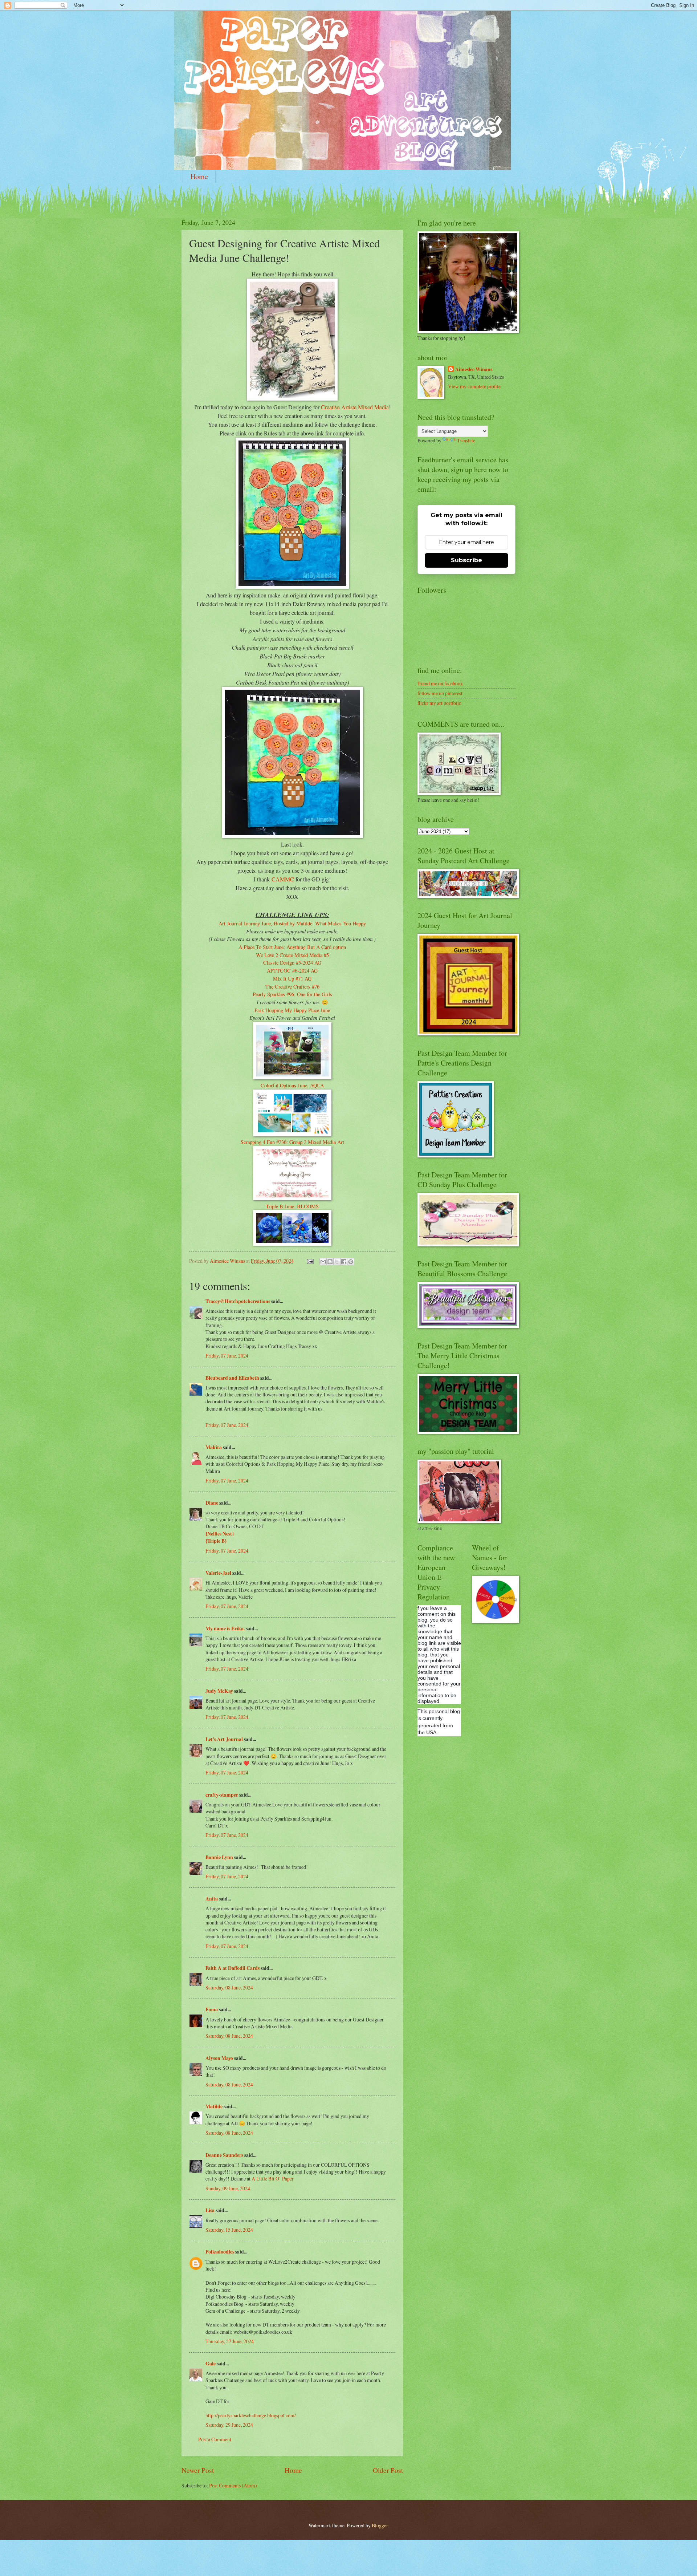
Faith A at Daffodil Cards (233, 1968)
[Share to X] (337, 1262)
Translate (466, 440)
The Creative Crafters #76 (292, 987)
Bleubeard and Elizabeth (232, 1378)
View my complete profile (474, 386)
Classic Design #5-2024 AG (292, 963)
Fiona (212, 2009)
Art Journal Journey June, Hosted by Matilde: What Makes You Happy (292, 923)
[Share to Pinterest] (351, 1262)
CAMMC (283, 879)
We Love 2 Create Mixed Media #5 (292, 955)
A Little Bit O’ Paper (273, 2179)
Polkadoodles (220, 2252)
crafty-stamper (222, 1795)
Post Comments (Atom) (233, 2485)
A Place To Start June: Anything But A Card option (292, 947)
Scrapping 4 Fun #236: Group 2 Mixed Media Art (292, 1142)
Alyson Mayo (219, 2058)
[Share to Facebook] (344, 1262)
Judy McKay (219, 1691)
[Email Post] (310, 1261)
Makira (214, 1447)
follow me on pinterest (440, 693)
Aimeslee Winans (474, 370)
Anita (212, 1899)
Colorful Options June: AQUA (292, 1085)
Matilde (214, 2106)
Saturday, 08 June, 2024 (229, 1987)
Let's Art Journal (224, 1739)
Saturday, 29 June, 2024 (229, 2425)
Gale (211, 2364)
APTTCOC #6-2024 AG (292, 971)
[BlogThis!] (330, 1262)
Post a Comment (215, 2439)
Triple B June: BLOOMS (292, 1206)
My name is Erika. (225, 1628)
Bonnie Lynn (219, 1857)
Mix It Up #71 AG (292, 979)
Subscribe (466, 560)
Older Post (388, 2470)
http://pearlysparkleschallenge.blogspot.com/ (251, 2415)
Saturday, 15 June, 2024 (229, 2230)
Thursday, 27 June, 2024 (230, 2341)
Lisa (210, 2210)
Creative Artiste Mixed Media (355, 407)
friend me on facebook (440, 683)
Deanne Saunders (224, 2155)
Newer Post (198, 2470)
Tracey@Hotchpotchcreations (238, 1301)
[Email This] (323, 1262)
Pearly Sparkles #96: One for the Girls (292, 994)
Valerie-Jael (218, 1573)
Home (199, 176)
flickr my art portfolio (439, 703)
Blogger (380, 2525)
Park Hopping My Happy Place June (292, 1010)
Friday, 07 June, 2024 (227, 1356)
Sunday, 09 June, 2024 (228, 2188)
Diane (212, 1503)
